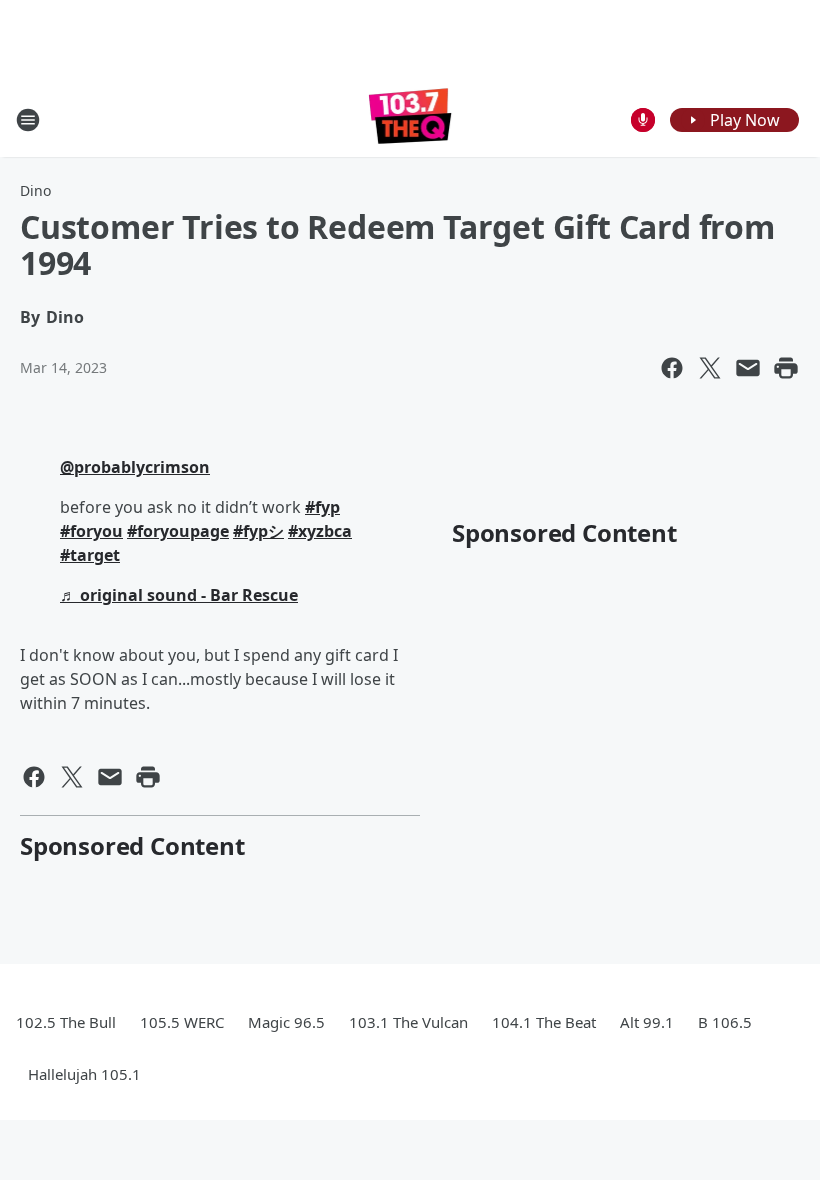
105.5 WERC (182, 1022)
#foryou (91, 531)
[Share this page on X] (710, 368)
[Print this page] (786, 368)
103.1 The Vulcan (408, 1022)
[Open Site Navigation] (28, 120)
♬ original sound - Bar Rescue (179, 595)
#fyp (322, 507)
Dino (35, 190)
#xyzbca (320, 531)
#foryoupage (178, 531)
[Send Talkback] (643, 120)
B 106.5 (725, 1022)
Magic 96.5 (286, 1022)
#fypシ (258, 531)
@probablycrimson (135, 467)
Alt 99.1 (647, 1022)
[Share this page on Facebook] (672, 368)
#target (90, 555)
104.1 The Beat (544, 1022)
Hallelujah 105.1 (84, 1074)
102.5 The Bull (66, 1022)
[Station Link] (410, 119)
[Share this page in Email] (748, 368)
